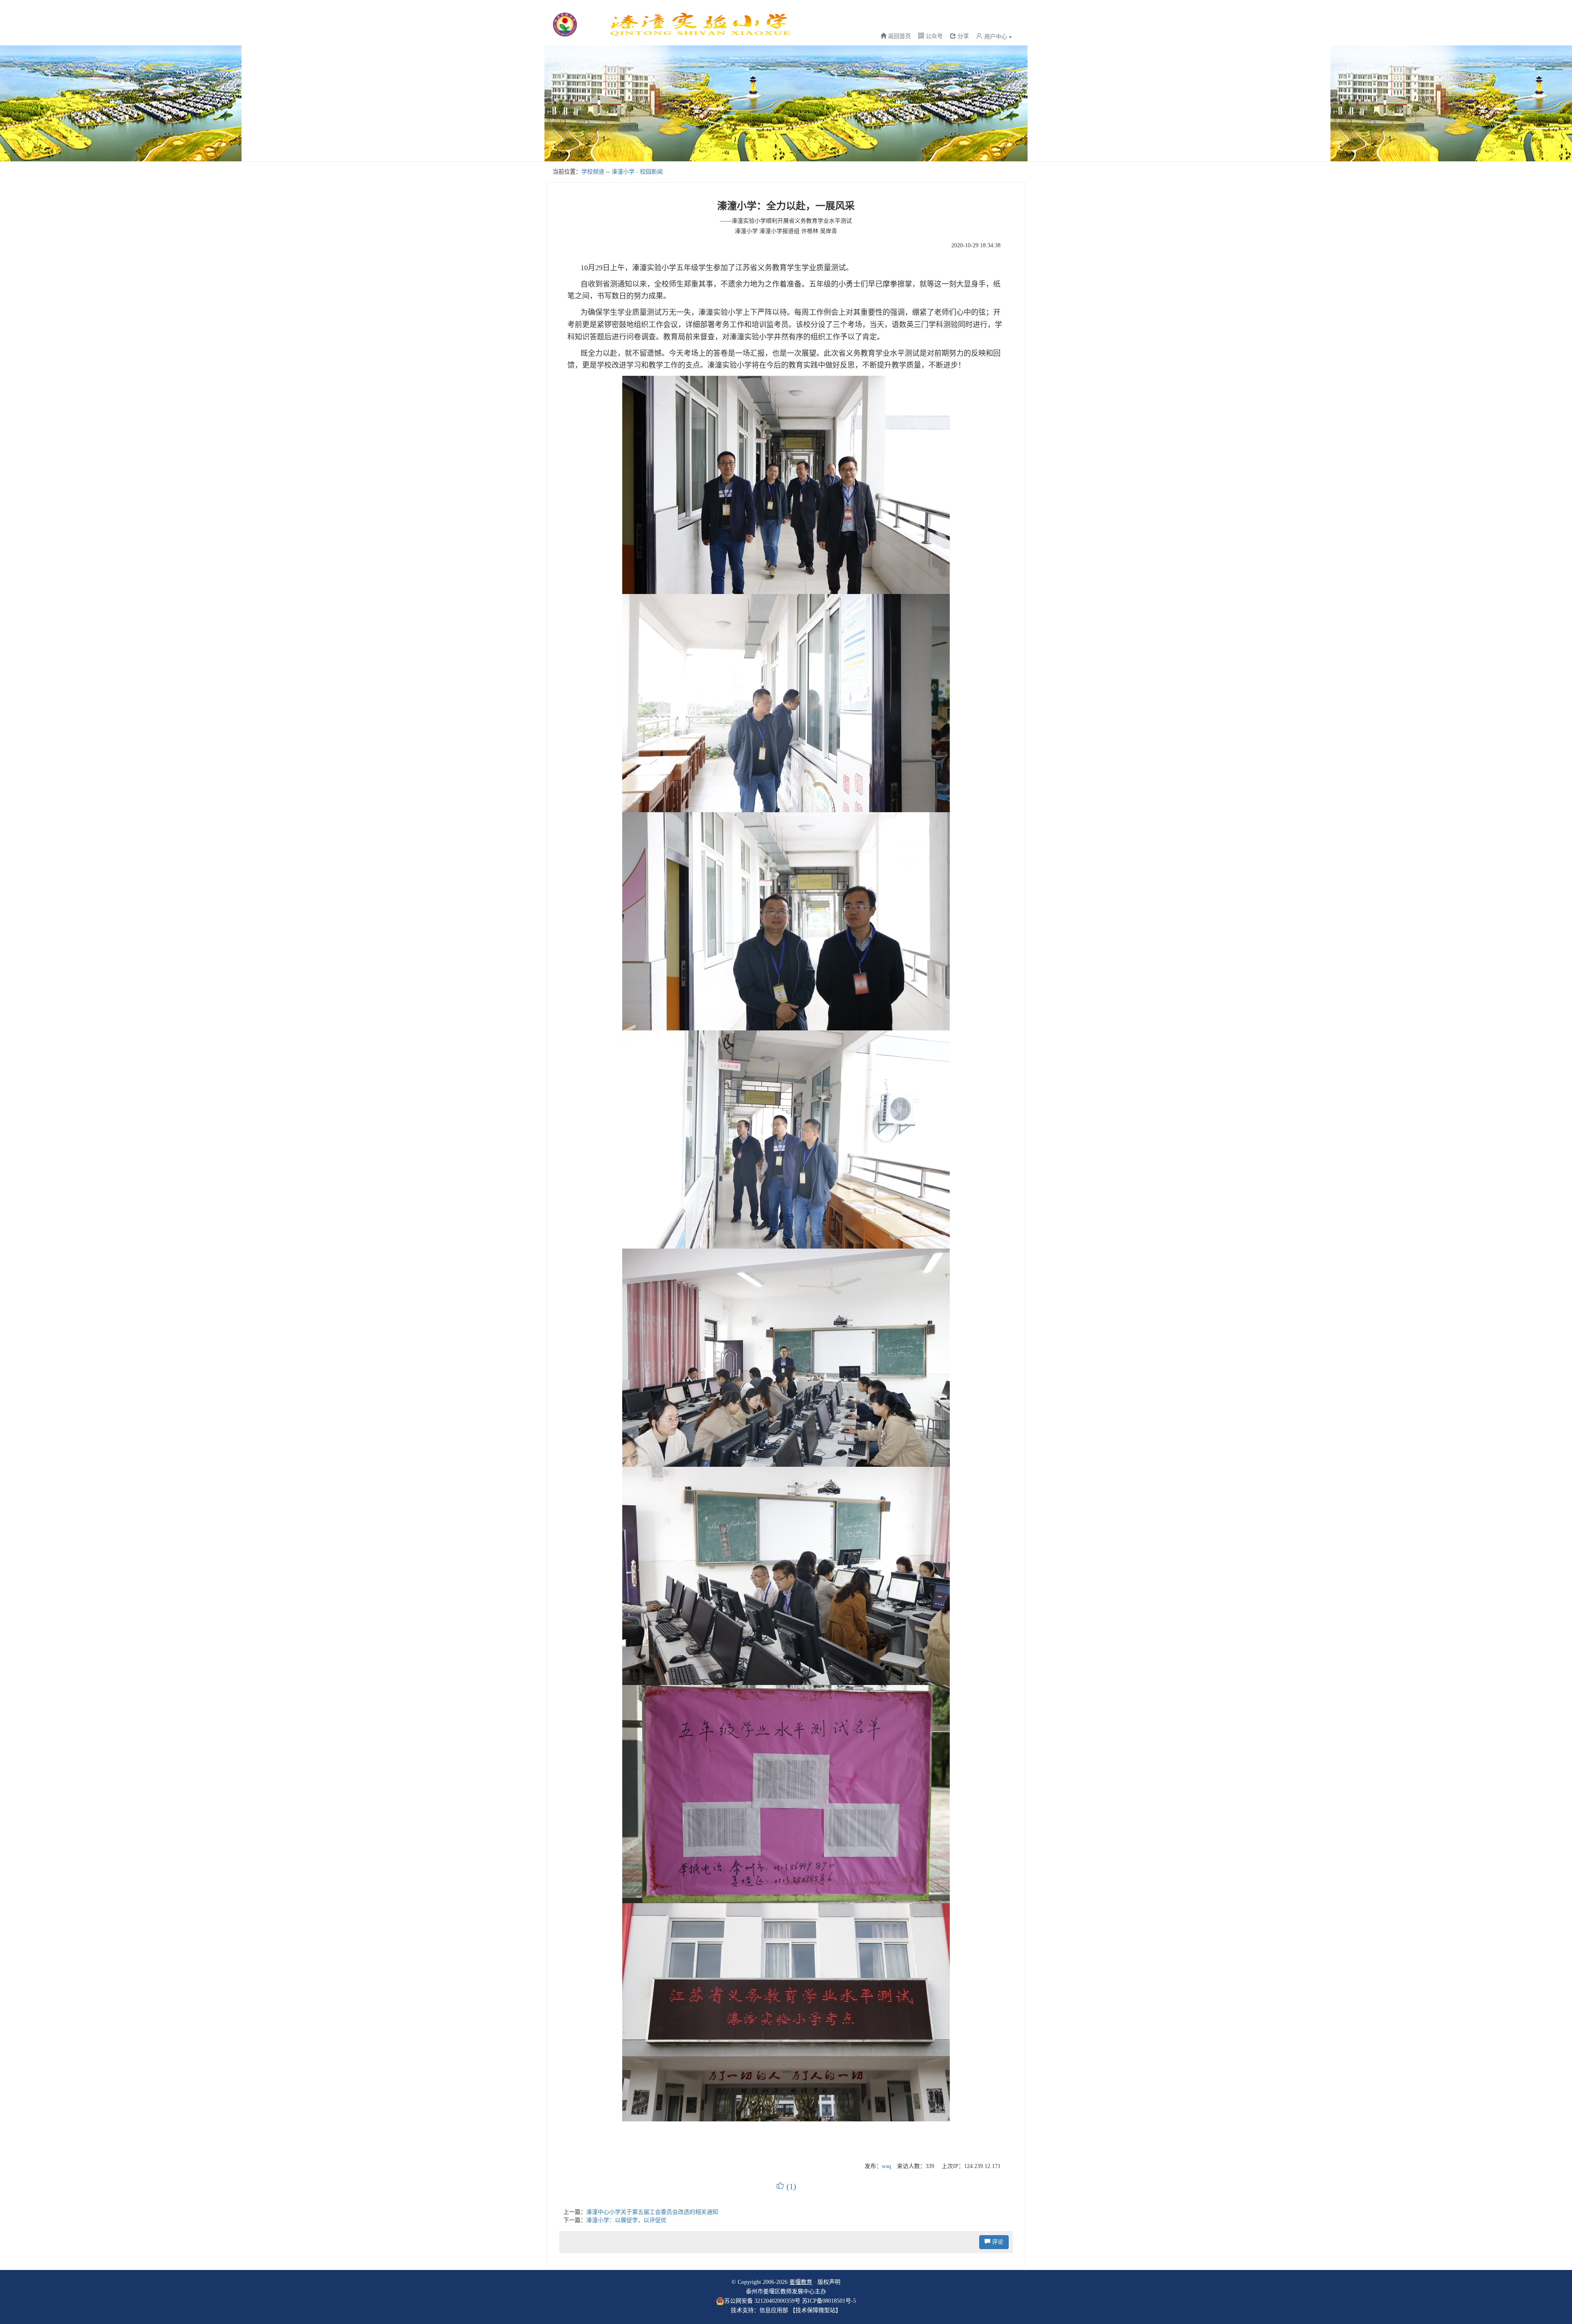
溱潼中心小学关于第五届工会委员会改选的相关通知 (652, 2212)
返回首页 (899, 36)
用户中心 (996, 37)
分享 (962, 36)
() (786, 2186)
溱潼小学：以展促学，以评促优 (626, 2220)
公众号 (933, 36)
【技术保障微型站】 (815, 2310)
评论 (997, 2242)
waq (887, 2166)
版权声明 (829, 2282)
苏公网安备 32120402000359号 (762, 2301)
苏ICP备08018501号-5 (829, 2301)
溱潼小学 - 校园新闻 (637, 172)
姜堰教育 (801, 2282)
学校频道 (593, 172)
